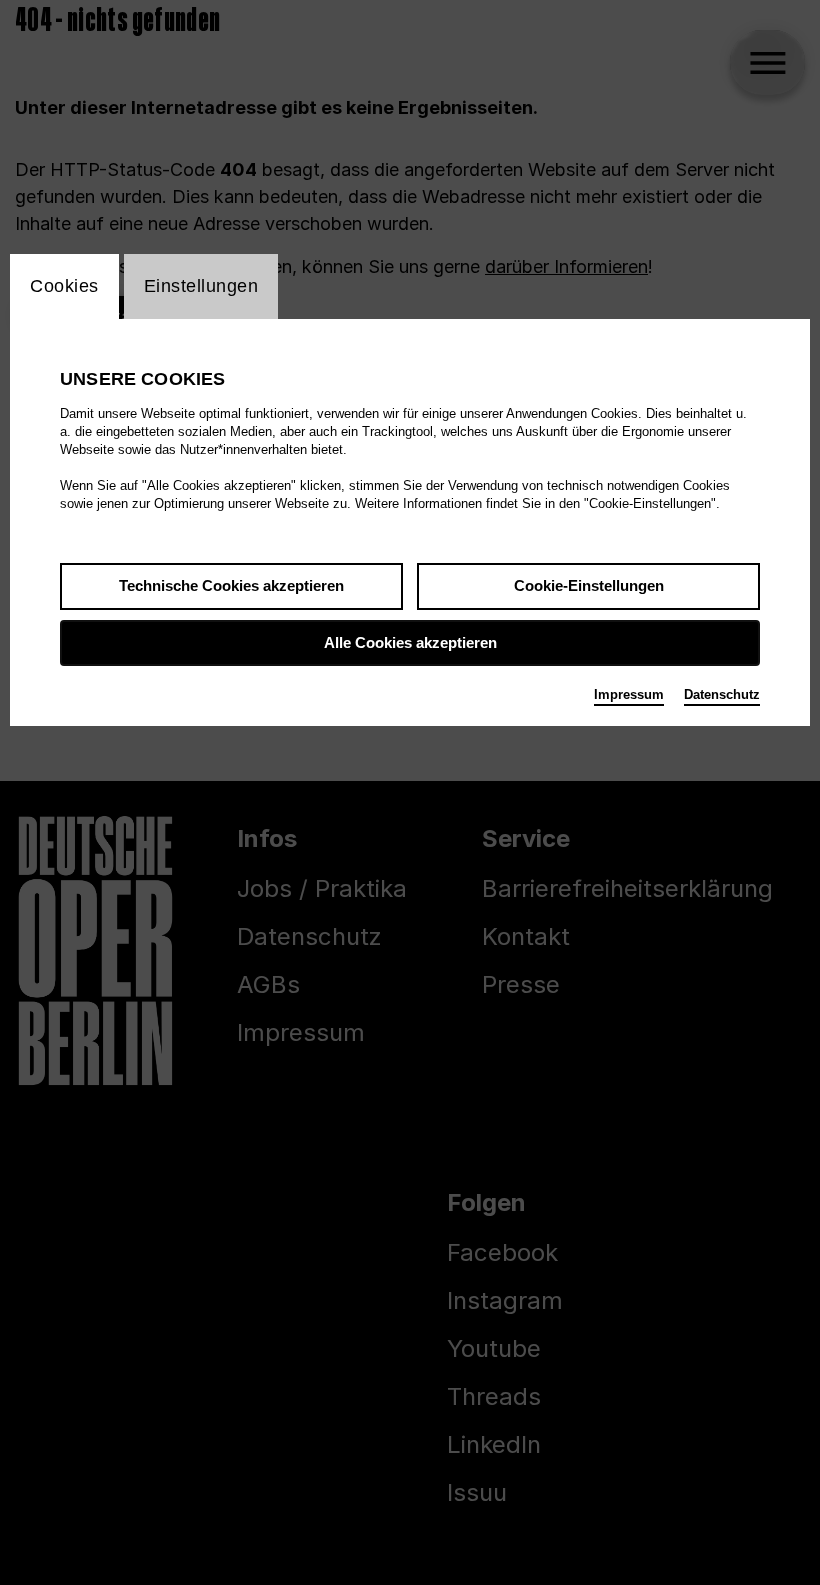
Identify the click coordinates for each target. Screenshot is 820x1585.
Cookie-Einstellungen (589, 585)
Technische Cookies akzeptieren (231, 585)
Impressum (629, 694)
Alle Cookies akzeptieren (410, 642)
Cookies (64, 286)
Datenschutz (722, 694)
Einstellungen (201, 286)
